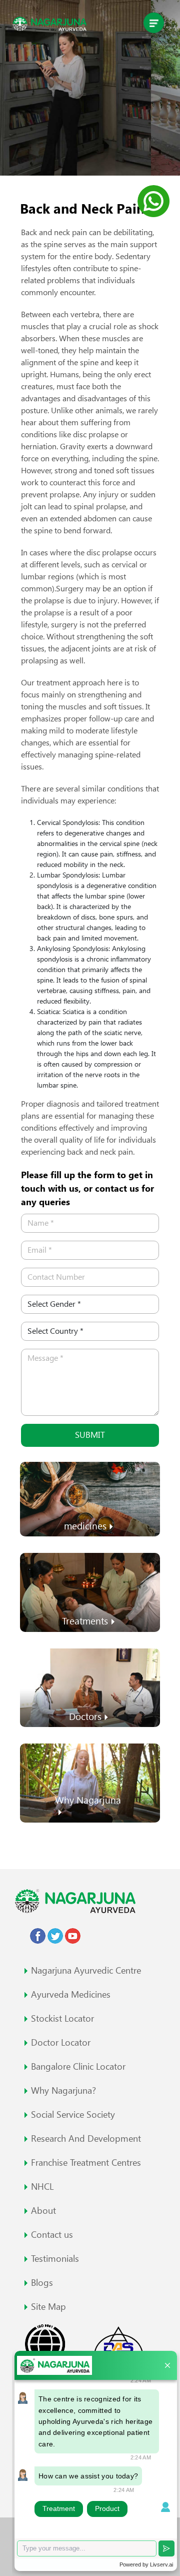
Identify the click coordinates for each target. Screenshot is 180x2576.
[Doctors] (90, 1687)
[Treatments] (90, 1592)
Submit (90, 1435)
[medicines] (90, 1498)
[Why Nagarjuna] (90, 1782)
